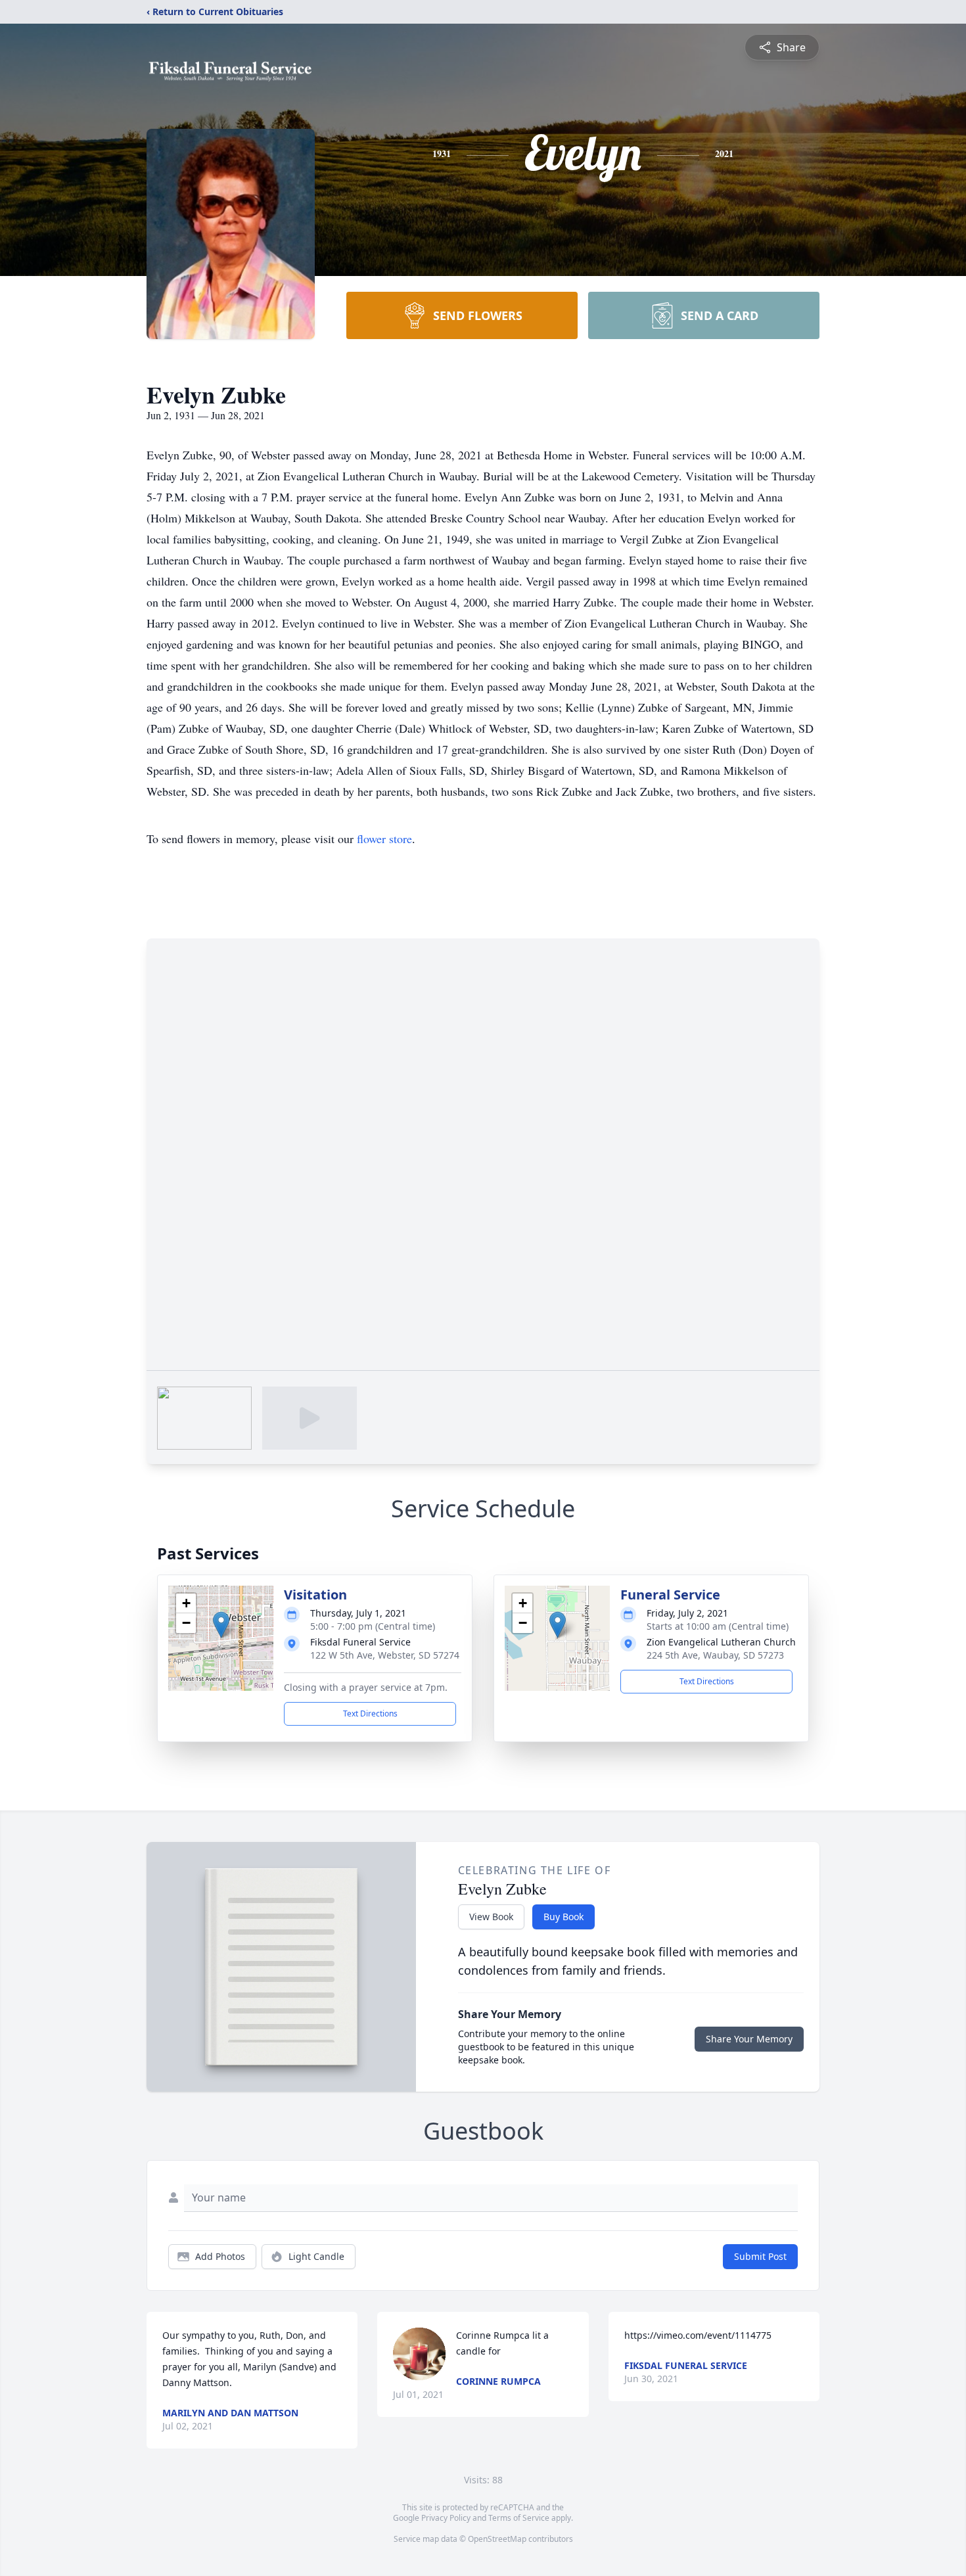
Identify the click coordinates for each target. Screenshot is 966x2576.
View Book (491, 1917)
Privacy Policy (446, 2518)
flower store (384, 839)
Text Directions (370, 1713)
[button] (221, 1625)
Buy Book (563, 1917)
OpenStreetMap (497, 2539)
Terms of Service (519, 2518)
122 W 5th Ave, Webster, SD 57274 (385, 1655)
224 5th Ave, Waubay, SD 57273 (715, 1655)
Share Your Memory (749, 2039)
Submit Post (760, 2256)
